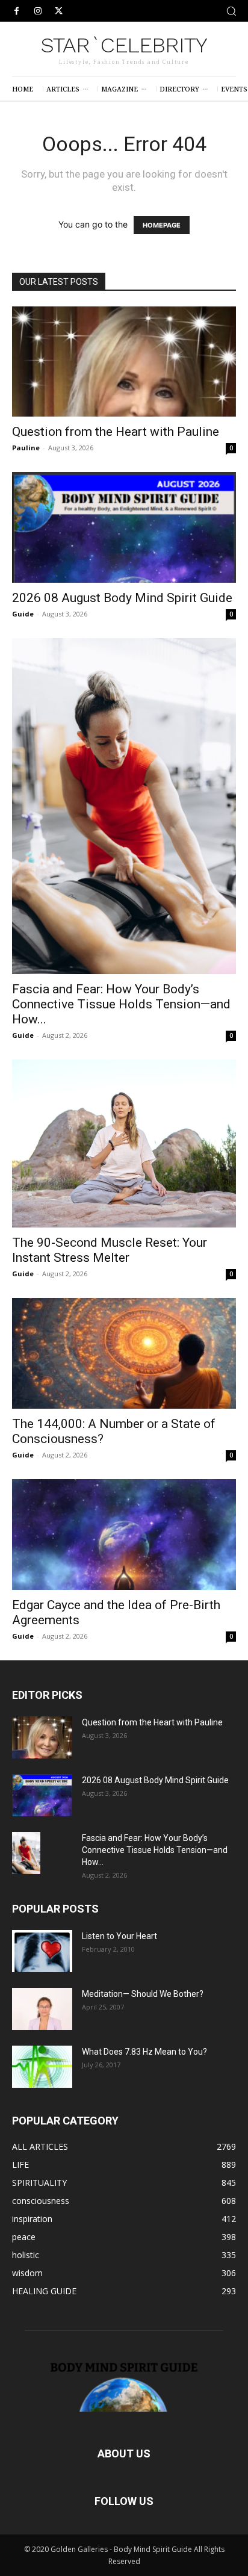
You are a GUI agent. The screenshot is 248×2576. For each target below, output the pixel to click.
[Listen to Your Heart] (42, 1951)
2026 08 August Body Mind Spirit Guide (122, 598)
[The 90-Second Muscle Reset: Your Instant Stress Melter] (124, 1144)
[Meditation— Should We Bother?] (42, 2009)
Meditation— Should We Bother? (143, 1994)
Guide (23, 614)
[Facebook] (17, 11)
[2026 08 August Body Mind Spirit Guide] (124, 527)
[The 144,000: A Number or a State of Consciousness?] (124, 1353)
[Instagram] (38, 11)
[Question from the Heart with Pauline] (124, 362)
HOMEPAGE (162, 225)
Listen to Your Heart (119, 1936)
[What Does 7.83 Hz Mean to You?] (42, 2067)
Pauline (26, 448)
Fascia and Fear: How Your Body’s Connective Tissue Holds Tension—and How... (121, 1004)
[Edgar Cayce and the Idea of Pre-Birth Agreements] (124, 1535)
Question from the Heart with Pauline (116, 432)
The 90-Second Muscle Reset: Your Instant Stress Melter (110, 1250)
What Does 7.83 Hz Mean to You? (144, 2052)
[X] (59, 11)
